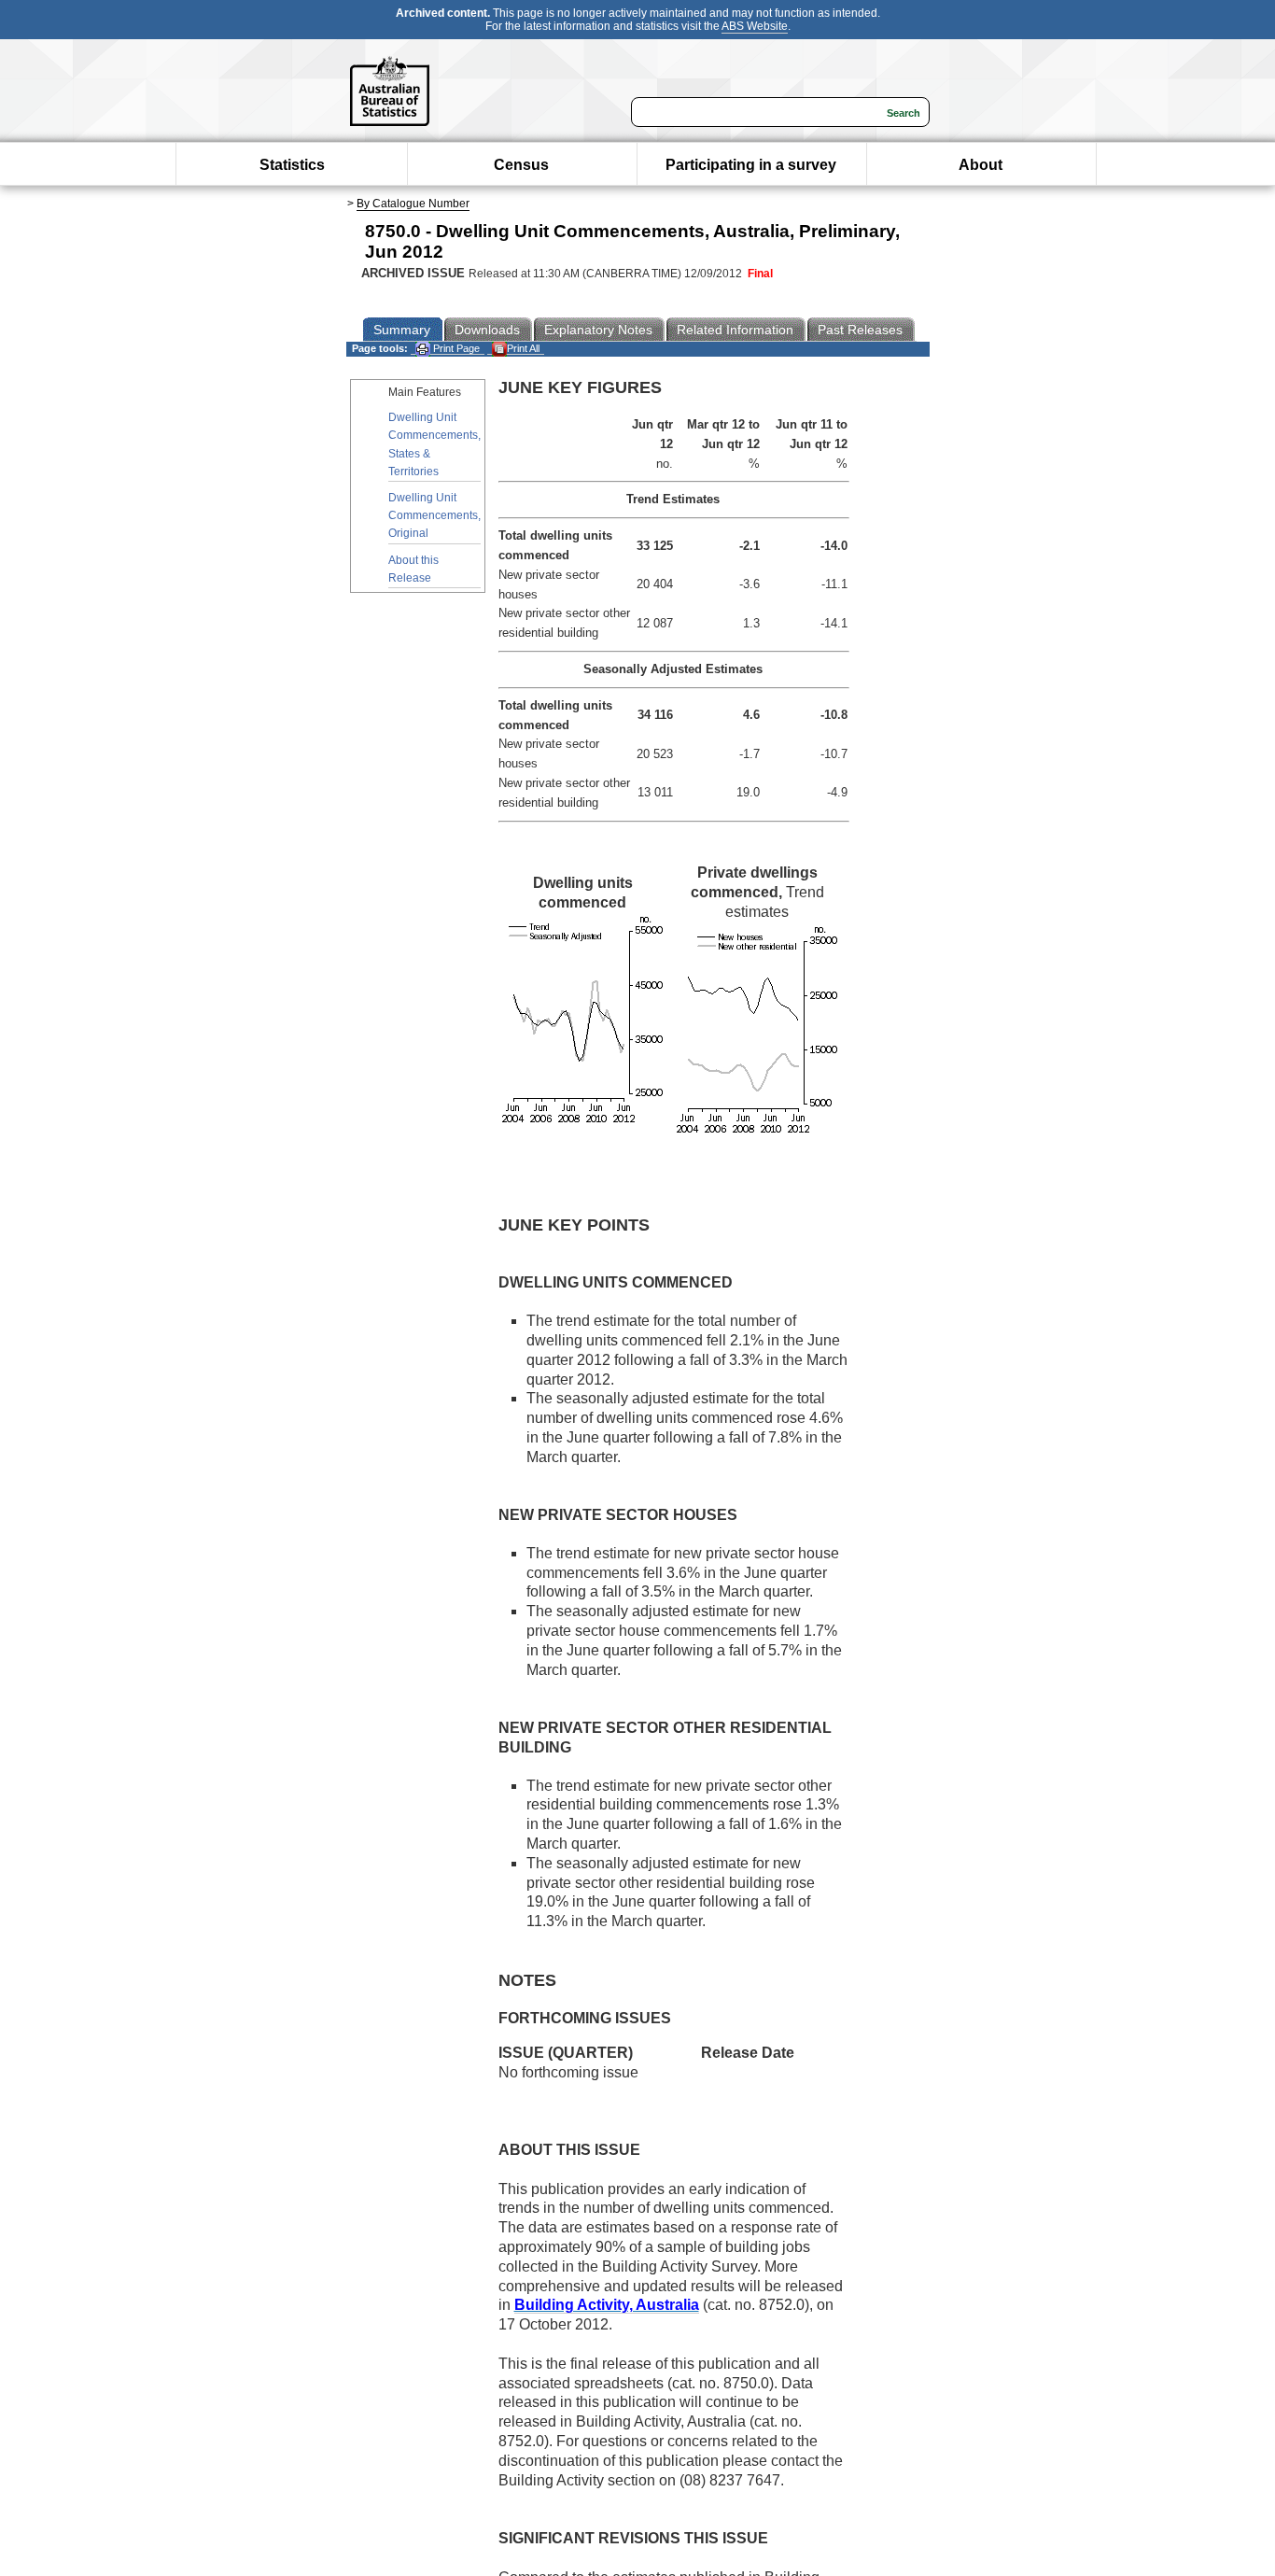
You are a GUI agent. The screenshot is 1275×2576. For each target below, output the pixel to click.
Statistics (292, 165)
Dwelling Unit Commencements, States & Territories (434, 444)
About (981, 165)
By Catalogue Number (413, 204)
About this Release (413, 569)
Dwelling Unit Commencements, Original (434, 515)
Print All (523, 348)
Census (521, 165)
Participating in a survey (751, 165)
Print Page (455, 348)
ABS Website (755, 26)
